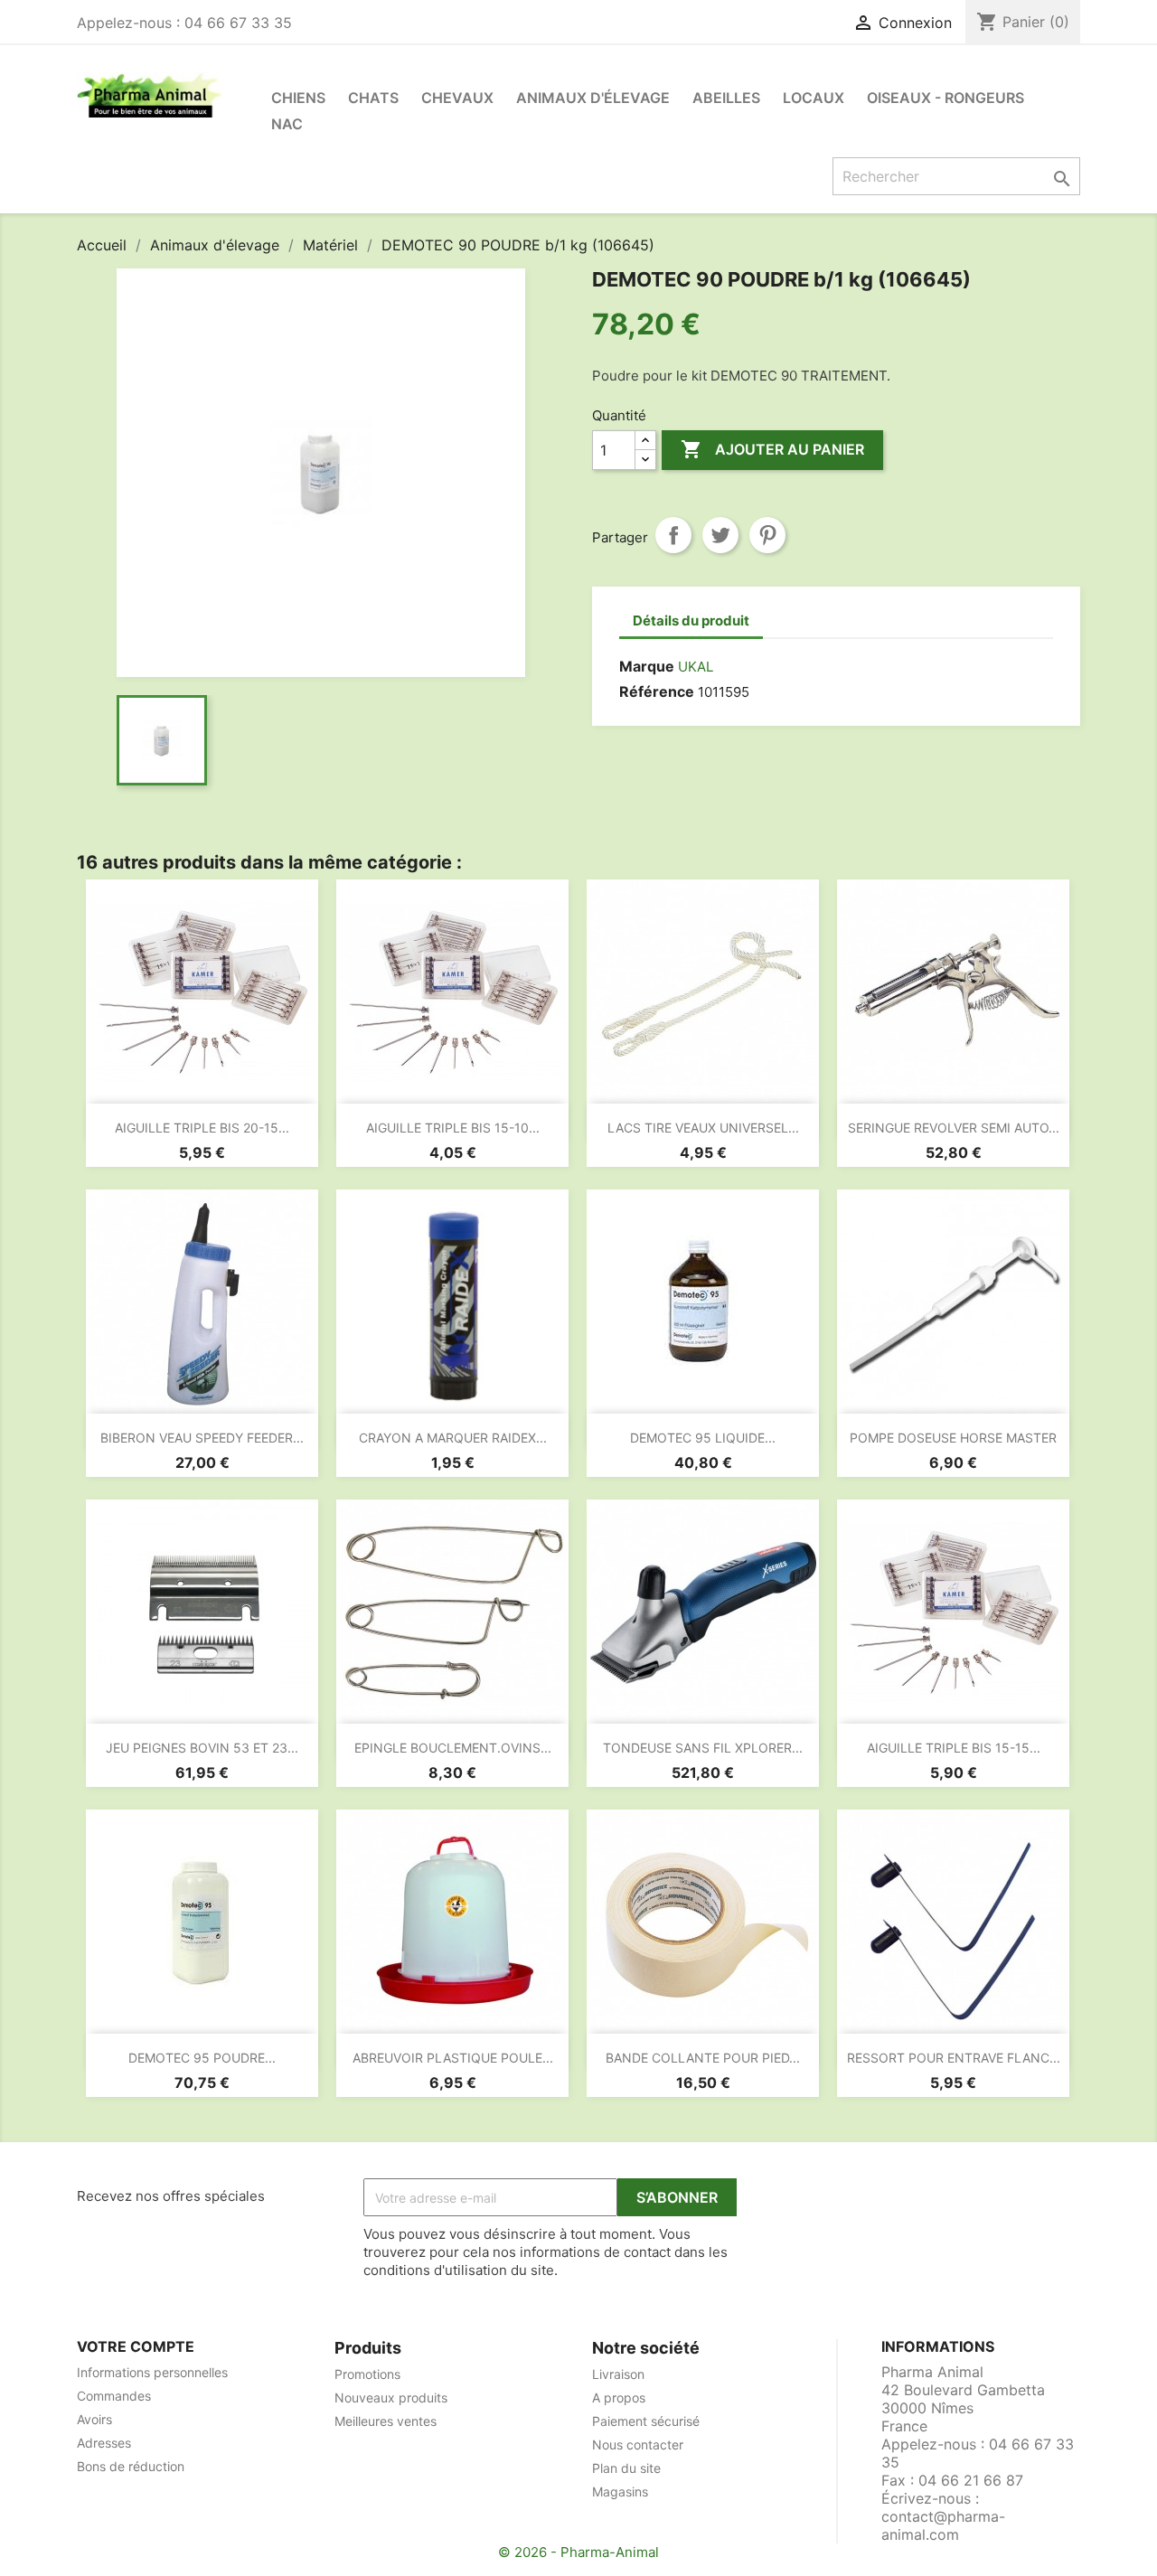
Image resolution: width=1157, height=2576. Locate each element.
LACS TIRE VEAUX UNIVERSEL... (703, 1128)
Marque (647, 666)
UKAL (696, 667)
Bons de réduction (131, 2466)
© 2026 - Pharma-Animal (578, 2552)
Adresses (104, 2443)
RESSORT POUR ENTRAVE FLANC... (954, 2058)
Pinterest (767, 535)
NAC (287, 124)
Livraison (618, 2374)
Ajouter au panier (772, 449)
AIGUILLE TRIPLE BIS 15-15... (954, 1748)
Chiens (298, 98)
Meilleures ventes (386, 2421)
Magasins (620, 2491)
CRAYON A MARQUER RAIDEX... (453, 1438)
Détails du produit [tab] (691, 620)
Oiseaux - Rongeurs (945, 98)
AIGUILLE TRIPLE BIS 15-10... (453, 1128)
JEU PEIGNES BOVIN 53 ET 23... (202, 1748)
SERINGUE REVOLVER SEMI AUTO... (954, 1128)
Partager (673, 535)
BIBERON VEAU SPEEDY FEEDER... (202, 1438)
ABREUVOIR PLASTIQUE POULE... (453, 2058)
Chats (373, 98)
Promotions (367, 2374)
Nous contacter (638, 2444)
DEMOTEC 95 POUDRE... (202, 2058)
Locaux (814, 98)
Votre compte (136, 2346)
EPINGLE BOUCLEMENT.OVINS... (453, 1748)
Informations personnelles (152, 2372)
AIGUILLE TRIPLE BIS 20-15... (202, 1128)
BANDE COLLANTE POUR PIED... (703, 2058)
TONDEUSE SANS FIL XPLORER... (703, 1748)
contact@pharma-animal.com (943, 2525)
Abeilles (726, 98)
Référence (657, 691)
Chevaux (457, 98)
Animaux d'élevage (593, 98)
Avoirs (94, 2419)
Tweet (720, 535)
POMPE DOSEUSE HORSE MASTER (953, 1438)
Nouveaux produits (391, 2397)
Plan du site (626, 2468)
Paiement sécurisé (646, 2421)
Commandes (114, 2396)
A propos (619, 2397)
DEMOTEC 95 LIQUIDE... (703, 1438)
